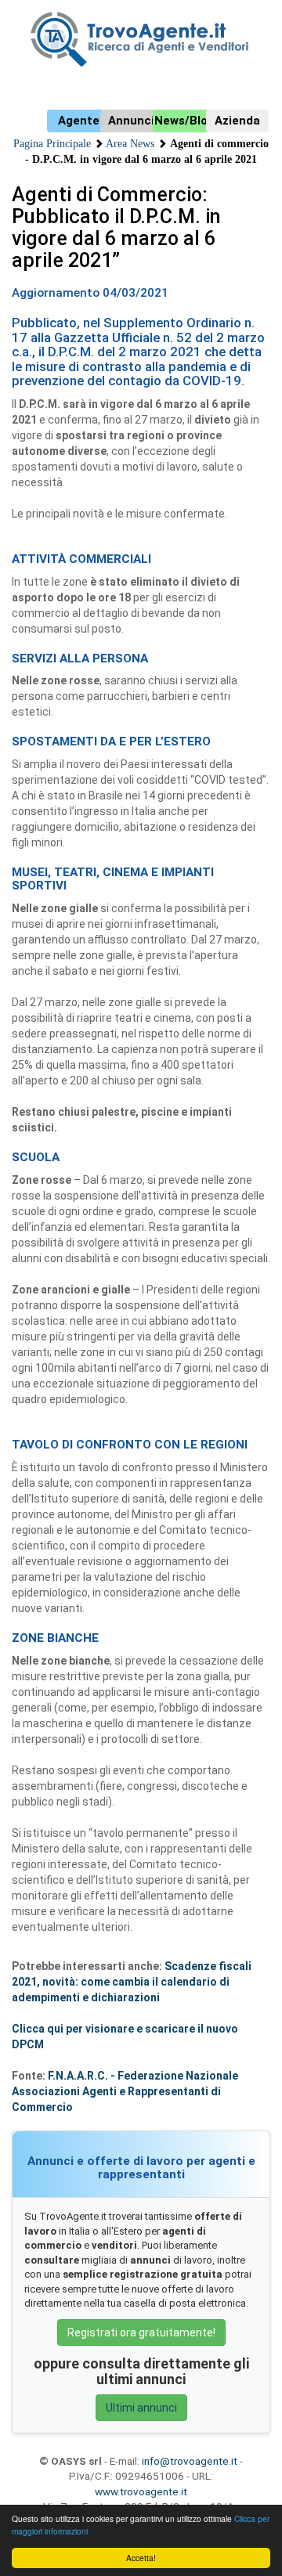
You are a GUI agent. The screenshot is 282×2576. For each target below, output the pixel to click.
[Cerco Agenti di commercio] (141, 39)
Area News (130, 144)
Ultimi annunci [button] (141, 2408)
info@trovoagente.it (190, 2461)
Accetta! (141, 2558)
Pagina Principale (52, 144)
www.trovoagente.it (141, 2491)
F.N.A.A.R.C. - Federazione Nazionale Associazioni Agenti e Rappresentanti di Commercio (125, 2091)
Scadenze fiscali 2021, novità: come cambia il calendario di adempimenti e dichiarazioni (132, 1982)
